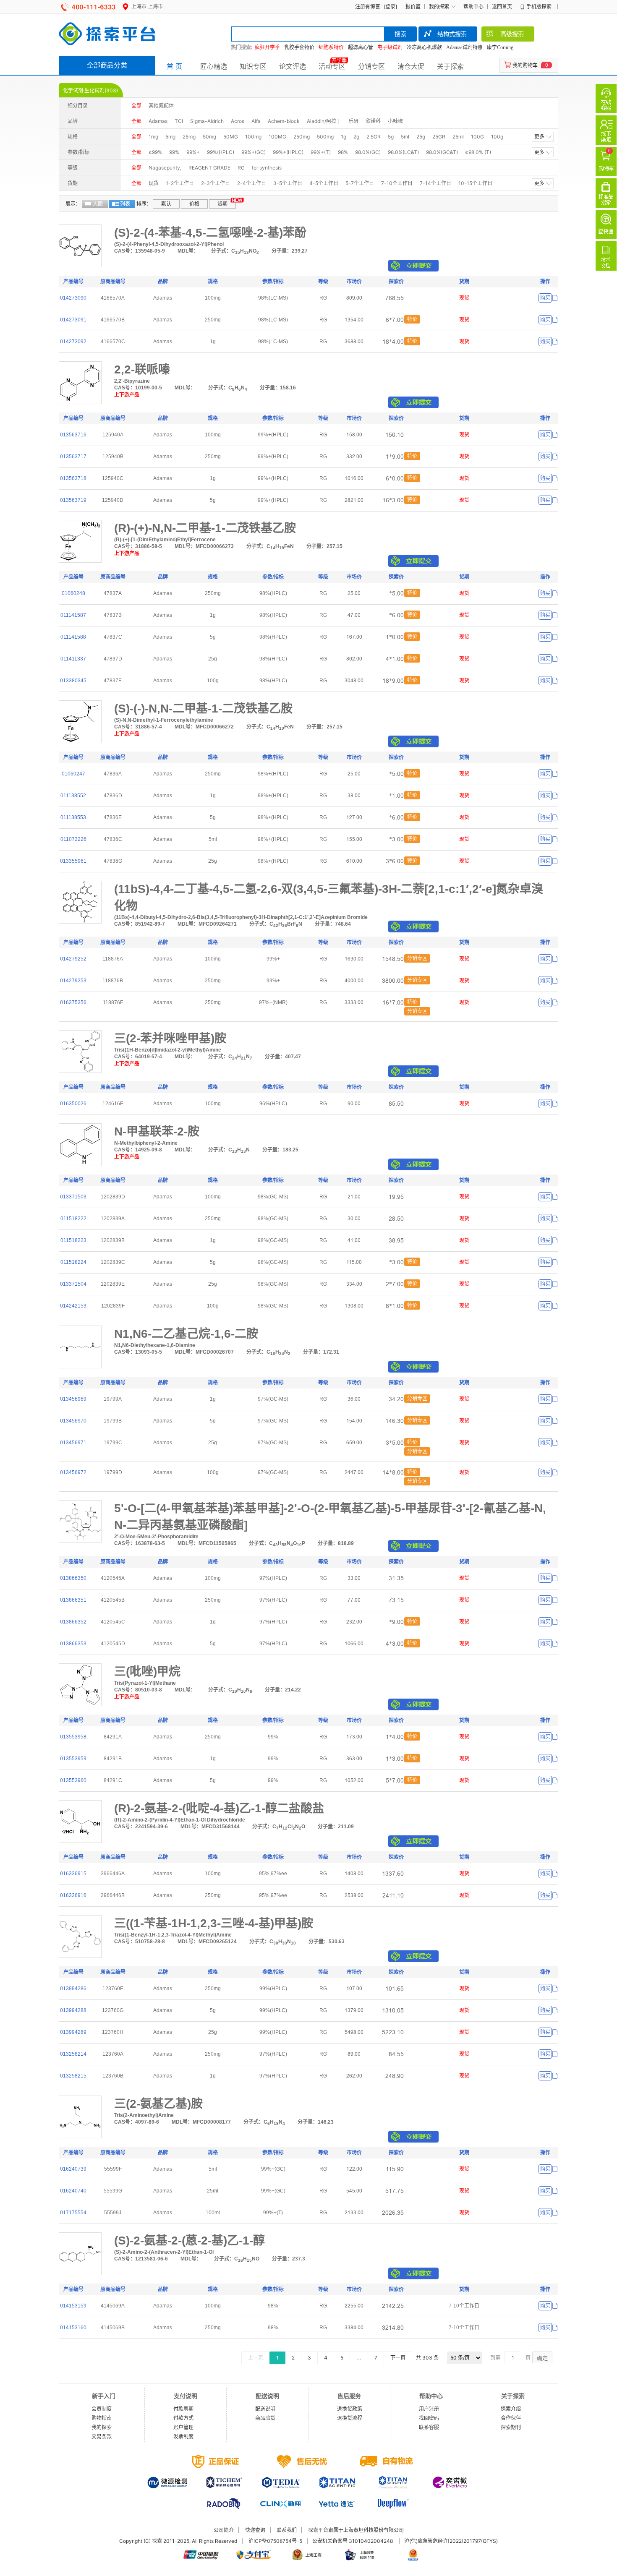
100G (477, 137)
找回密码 (429, 2418)
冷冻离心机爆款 (424, 47)
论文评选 (293, 66)
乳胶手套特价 (299, 47)
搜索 (400, 34)
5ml (405, 137)
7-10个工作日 (397, 183)
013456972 (73, 1472)
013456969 (73, 1399)
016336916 (73, 1895)
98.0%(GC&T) (442, 152)
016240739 (73, 2169)
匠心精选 (214, 66)
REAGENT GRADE (209, 168)
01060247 (73, 774)
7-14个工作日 (435, 183)
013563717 (73, 457)
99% (174, 152)
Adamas (158, 121)
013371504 (73, 1284)
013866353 (73, 1644)
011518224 (73, 1262)
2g (356, 137)
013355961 (73, 861)
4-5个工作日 (324, 183)
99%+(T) (321, 152)
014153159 (73, 2306)
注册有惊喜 (368, 7)
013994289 (73, 2032)
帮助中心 (473, 7)
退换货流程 (350, 2418)
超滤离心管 (361, 47)
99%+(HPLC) (288, 152)
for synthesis (267, 168)
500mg (325, 137)
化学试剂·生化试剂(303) (90, 90)
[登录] (390, 7)
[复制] (555, 298)
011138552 (73, 796)
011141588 (73, 637)
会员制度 (102, 2409)
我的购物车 (525, 65)
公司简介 (224, 2530)
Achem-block (284, 121)
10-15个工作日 (475, 183)
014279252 (73, 959)
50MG (231, 137)
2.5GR (374, 137)
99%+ (193, 152)
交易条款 (102, 2436)
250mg (302, 137)
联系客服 (429, 2427)
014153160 (73, 2328)
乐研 (353, 121)
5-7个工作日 (360, 183)
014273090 (73, 298)
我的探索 (439, 7)
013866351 (73, 1600)
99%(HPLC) (221, 152)
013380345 (73, 681)
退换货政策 (350, 2409)
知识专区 (253, 66)
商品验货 (265, 2418)
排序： (144, 204)
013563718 (73, 478)
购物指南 (102, 2418)
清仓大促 (411, 66)
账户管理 (183, 2427)
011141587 (73, 615)
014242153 (73, 1306)
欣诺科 (373, 121)
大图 (98, 204)
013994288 (73, 2010)
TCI (179, 121)
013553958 (73, 1737)
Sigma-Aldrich (207, 121)
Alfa (256, 121)
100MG (277, 137)
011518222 (73, 1219)
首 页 (174, 66)
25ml (458, 137)
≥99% (155, 152)
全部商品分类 (107, 65)
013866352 (73, 1622)
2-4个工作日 (252, 183)
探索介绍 (511, 2409)
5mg (170, 137)
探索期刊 (511, 2427)
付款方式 (183, 2418)
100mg (253, 137)
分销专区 (371, 66)
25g (421, 137)
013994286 (73, 1989)
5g (391, 137)
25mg (189, 137)
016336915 (73, 1874)
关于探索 (450, 66)
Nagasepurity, (165, 168)
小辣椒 (395, 121)
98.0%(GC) (368, 152)
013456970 (73, 1421)
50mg (209, 137)
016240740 (73, 2191)
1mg (153, 137)
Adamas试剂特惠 (464, 47)
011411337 (73, 659)
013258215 (73, 2076)
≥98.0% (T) (478, 152)
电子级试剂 (390, 47)
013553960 (73, 1780)
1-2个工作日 (180, 183)
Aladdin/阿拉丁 (324, 121)
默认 (166, 204)
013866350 (73, 1578)
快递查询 (255, 2530)
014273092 (73, 342)
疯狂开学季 (267, 47)
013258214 (73, 2054)
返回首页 (502, 7)
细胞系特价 (331, 47)
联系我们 (287, 2530)
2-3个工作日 (216, 183)
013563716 (73, 435)
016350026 (73, 1104)
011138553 (73, 817)
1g (344, 137)
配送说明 (265, 2409)
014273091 (73, 320)
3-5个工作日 (288, 183)
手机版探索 (539, 7)
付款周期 (183, 2409)
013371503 (73, 1197)
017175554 (73, 2213)
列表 (125, 204)
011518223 (73, 1240)
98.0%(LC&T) (403, 152)
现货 (154, 183)
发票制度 (183, 2436)
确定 (542, 2358)
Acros (238, 121)
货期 (222, 204)
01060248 (73, 593)
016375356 (73, 1002)
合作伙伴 (511, 2418)
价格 (194, 204)
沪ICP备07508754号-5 (275, 2541)
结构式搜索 (452, 34)
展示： (73, 204)
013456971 (73, 1443)
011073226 (73, 839)
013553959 (73, 1759)
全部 (136, 106)
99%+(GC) (254, 152)
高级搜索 (512, 34)
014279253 (73, 981)
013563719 (73, 500)
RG (241, 168)
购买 (545, 298)
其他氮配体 (161, 106)
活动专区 (332, 66)
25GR (439, 137)
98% (343, 152)
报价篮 (413, 7)
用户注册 (429, 2409)
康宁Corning (500, 47)
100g (497, 137)
